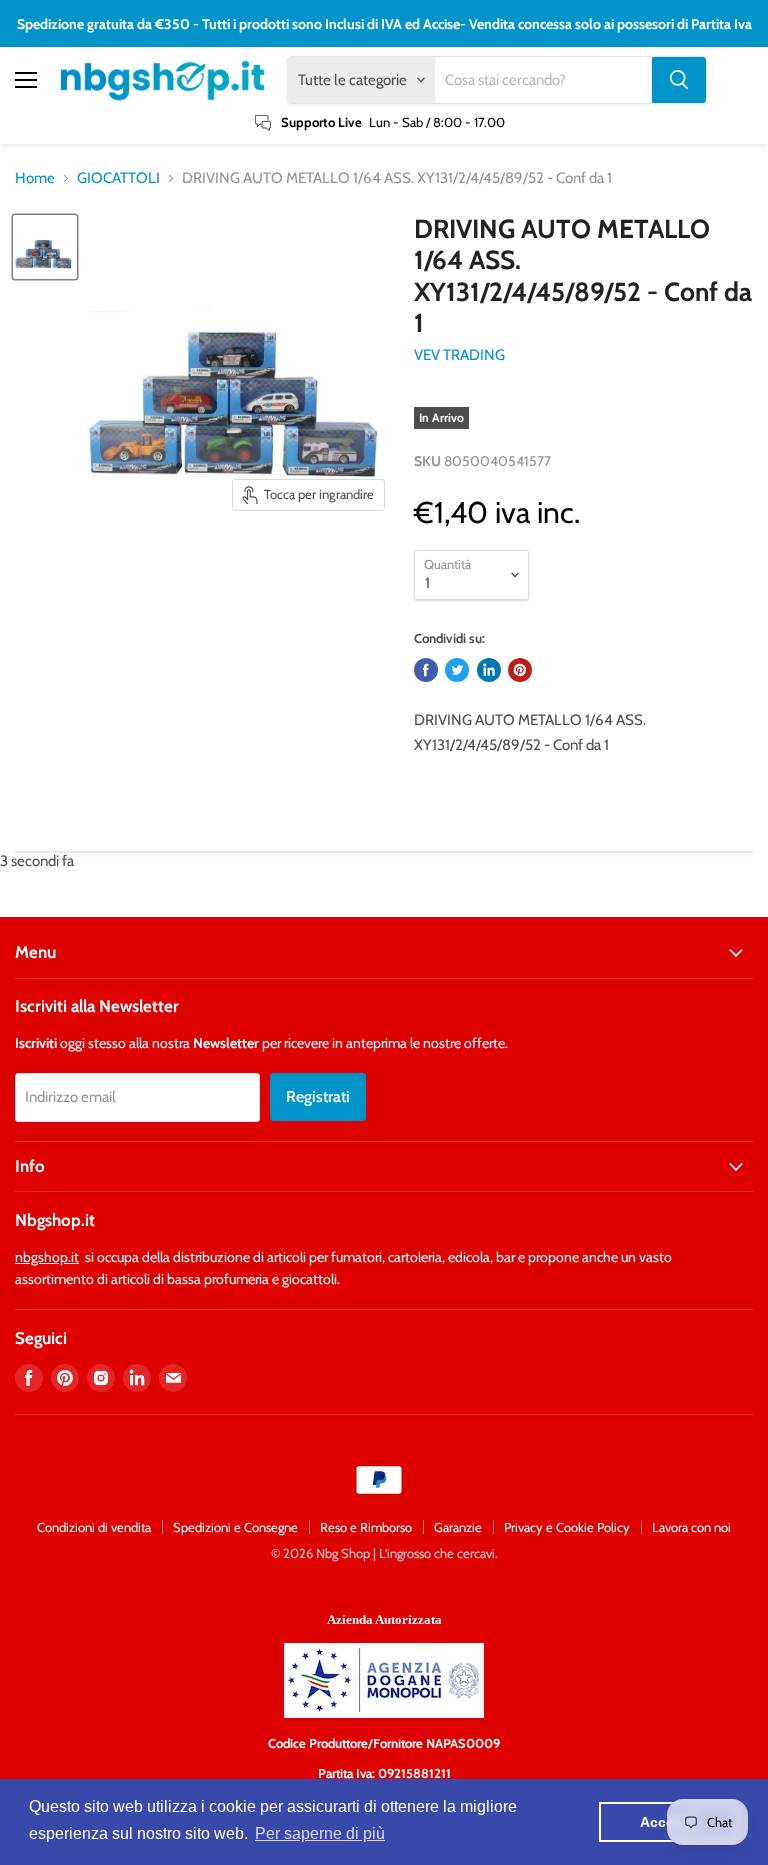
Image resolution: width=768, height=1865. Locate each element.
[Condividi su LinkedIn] (489, 670)
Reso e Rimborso (366, 1527)
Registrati (318, 1096)
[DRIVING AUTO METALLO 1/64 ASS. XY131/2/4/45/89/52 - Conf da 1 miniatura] (45, 247)
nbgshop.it (47, 1257)
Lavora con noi (691, 1527)
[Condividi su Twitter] (457, 670)
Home (35, 178)
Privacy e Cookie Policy (567, 1527)
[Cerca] (679, 80)
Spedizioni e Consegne (235, 1527)
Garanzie (458, 1527)
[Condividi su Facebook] (426, 670)
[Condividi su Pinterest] (520, 670)
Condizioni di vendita (94, 1527)
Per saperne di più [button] (320, 1833)
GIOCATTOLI (118, 178)
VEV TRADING (459, 355)
